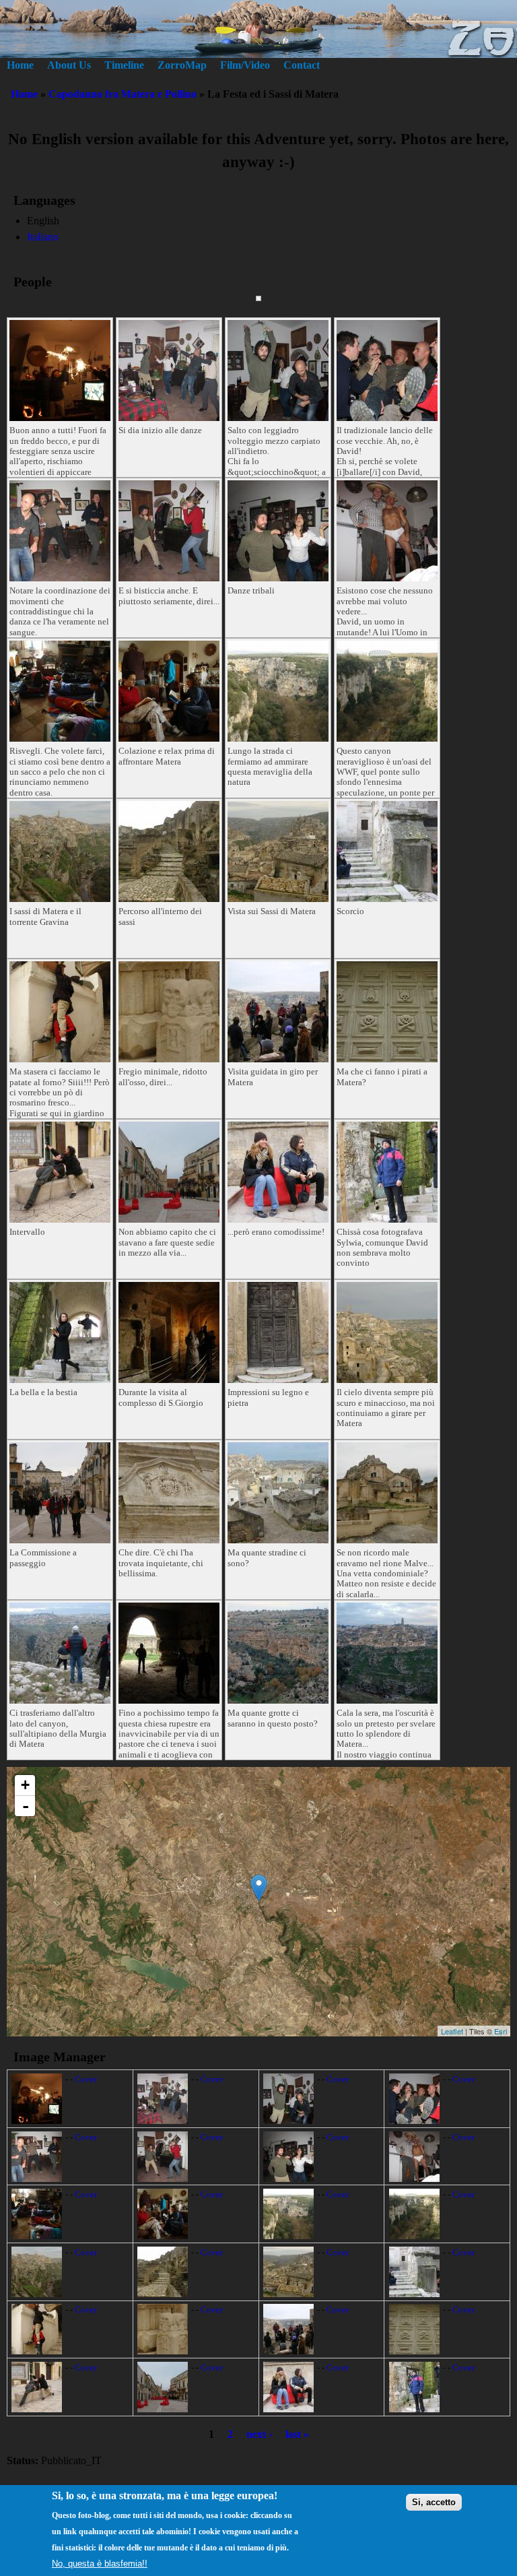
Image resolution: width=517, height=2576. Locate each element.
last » (297, 2434)
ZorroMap (182, 65)
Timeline (124, 65)
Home (20, 65)
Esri (501, 2031)
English (43, 221)
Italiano (43, 237)
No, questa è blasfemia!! (100, 2564)
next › (259, 2434)
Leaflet (452, 2031)
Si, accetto (434, 2502)
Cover (86, 2080)
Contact (302, 65)
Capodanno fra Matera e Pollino (123, 94)
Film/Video (245, 65)
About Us (69, 65)
